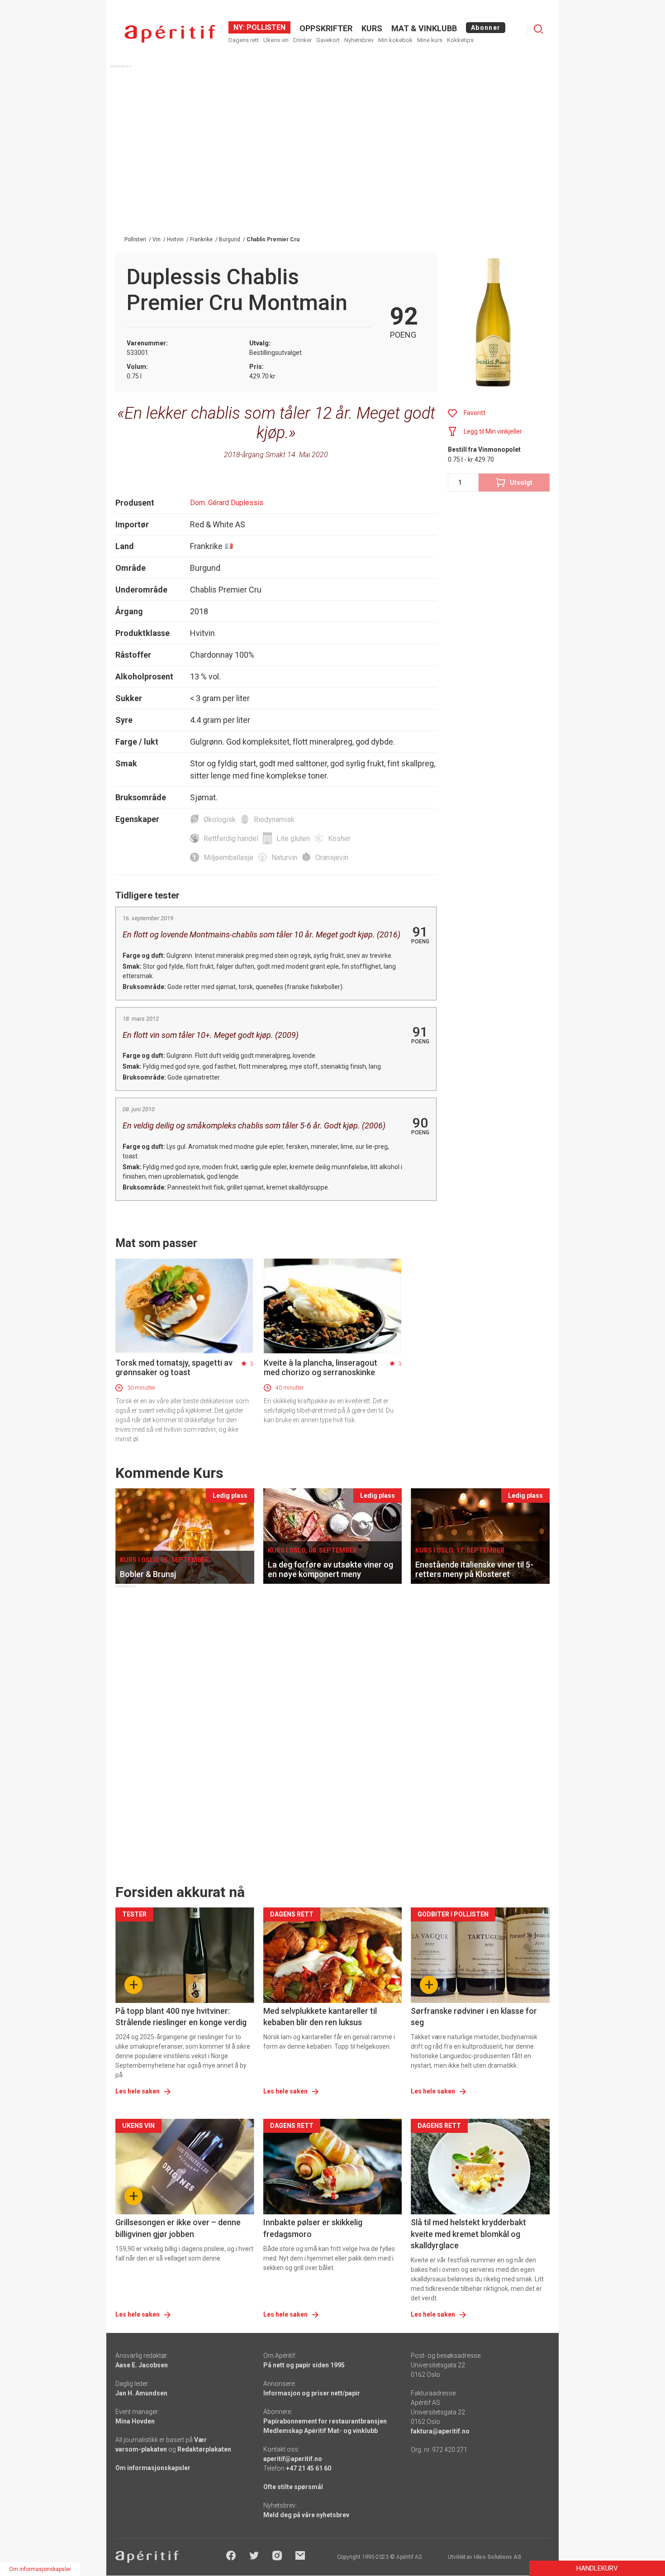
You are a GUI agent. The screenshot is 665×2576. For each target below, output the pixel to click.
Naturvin (284, 858)
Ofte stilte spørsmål (293, 2487)
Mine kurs (430, 40)
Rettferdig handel (231, 839)
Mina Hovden (135, 2421)
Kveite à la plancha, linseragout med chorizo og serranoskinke (321, 1367)
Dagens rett (244, 40)
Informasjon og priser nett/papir (312, 2393)
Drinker (302, 40)
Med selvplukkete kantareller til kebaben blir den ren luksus (320, 2017)
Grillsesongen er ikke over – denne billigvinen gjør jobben (178, 2228)
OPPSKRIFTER (326, 28)
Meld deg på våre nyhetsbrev (306, 2515)
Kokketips (460, 40)
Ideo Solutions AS (497, 2557)
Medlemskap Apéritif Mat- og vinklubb (321, 2431)
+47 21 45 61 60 (309, 2468)
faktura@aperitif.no (440, 2431)
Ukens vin (276, 40)
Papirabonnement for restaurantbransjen (325, 2421)
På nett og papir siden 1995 (304, 2365)
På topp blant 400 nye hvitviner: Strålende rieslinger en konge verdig (181, 2017)
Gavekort (328, 40)
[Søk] (538, 29)
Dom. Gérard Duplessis (227, 503)
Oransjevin (332, 858)
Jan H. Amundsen (141, 2393)
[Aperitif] (170, 34)
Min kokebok (395, 40)
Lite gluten (293, 839)
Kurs (372, 28)
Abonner (486, 28)
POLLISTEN (265, 27)
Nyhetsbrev (359, 40)
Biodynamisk (274, 820)
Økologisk (220, 820)
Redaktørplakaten (204, 2449)
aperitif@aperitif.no (293, 2459)
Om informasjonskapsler (153, 2468)
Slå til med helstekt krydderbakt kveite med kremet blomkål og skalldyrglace (468, 2234)
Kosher (339, 839)
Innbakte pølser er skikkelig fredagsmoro (313, 2228)
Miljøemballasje (228, 858)
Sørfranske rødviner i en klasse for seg (474, 2017)
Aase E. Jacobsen (142, 2365)
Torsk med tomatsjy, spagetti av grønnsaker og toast (174, 1367)
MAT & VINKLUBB (424, 28)
